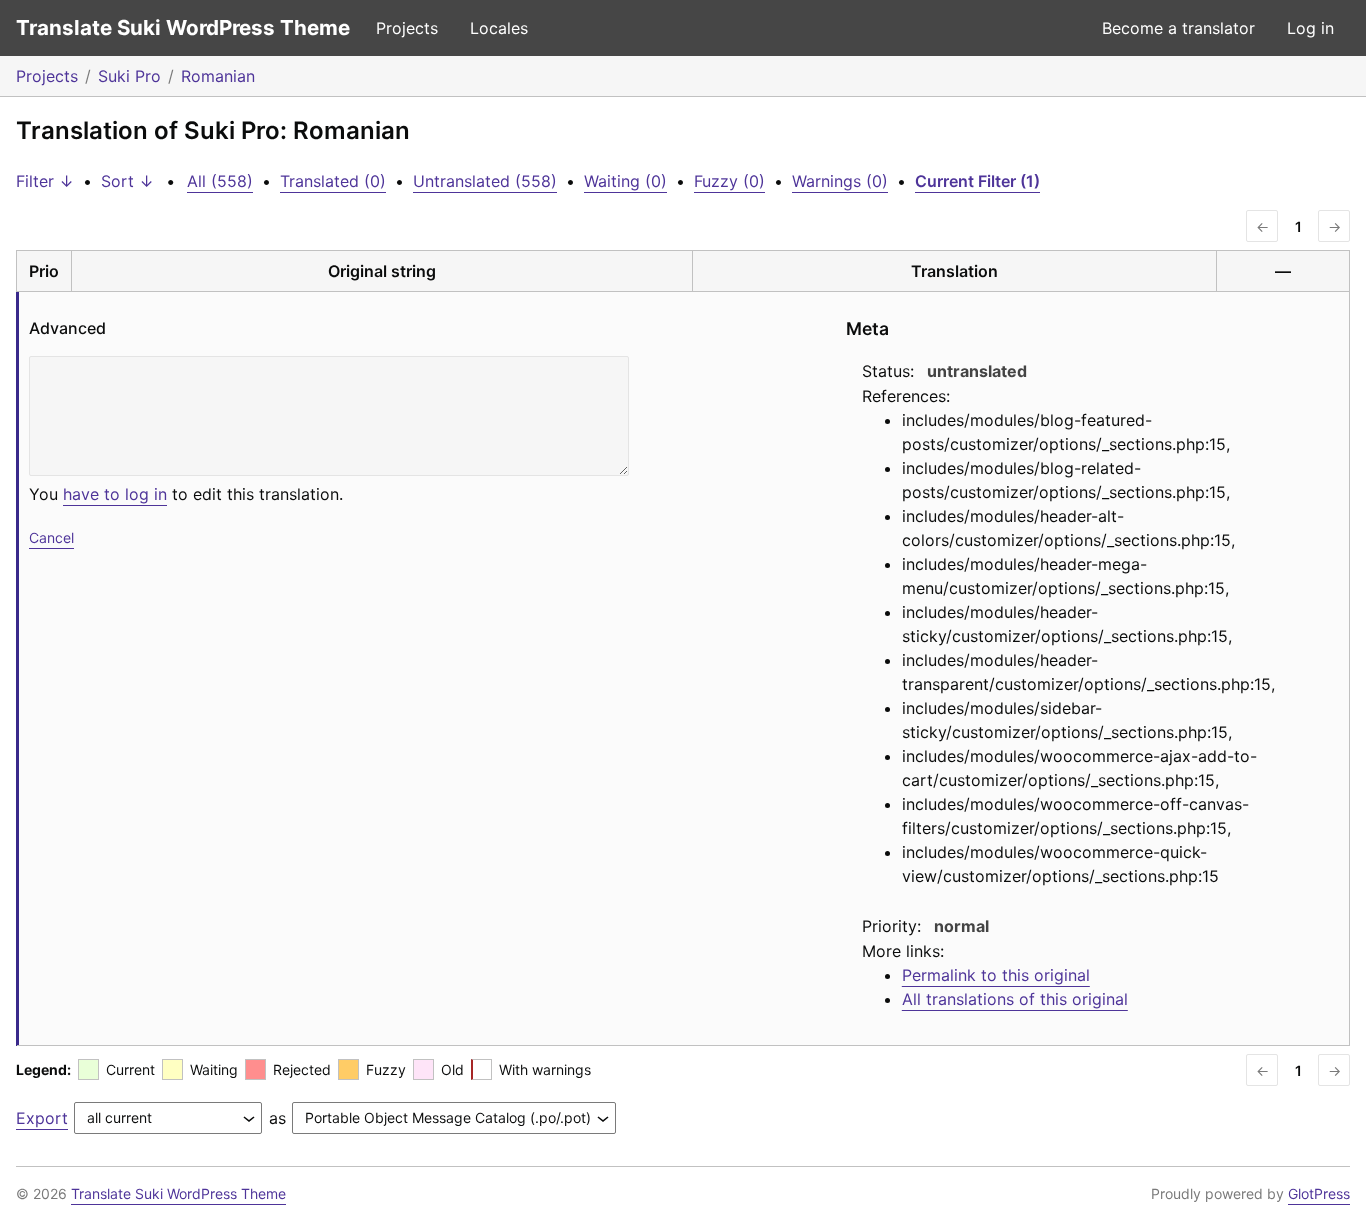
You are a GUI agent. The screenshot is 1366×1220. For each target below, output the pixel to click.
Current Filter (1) (977, 181)
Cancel (51, 537)
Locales (499, 28)
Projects (407, 28)
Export (42, 1118)
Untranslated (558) (485, 181)
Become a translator (1178, 28)
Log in (1310, 28)
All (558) (220, 181)
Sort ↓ (127, 181)
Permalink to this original (996, 975)
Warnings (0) (840, 181)
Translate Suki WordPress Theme (183, 27)
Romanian (218, 76)
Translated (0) (333, 181)
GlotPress (1319, 1193)
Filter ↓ (45, 181)
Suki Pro (129, 76)
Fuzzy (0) (729, 181)
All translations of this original (1015, 999)
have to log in (115, 494)
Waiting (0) (625, 181)
